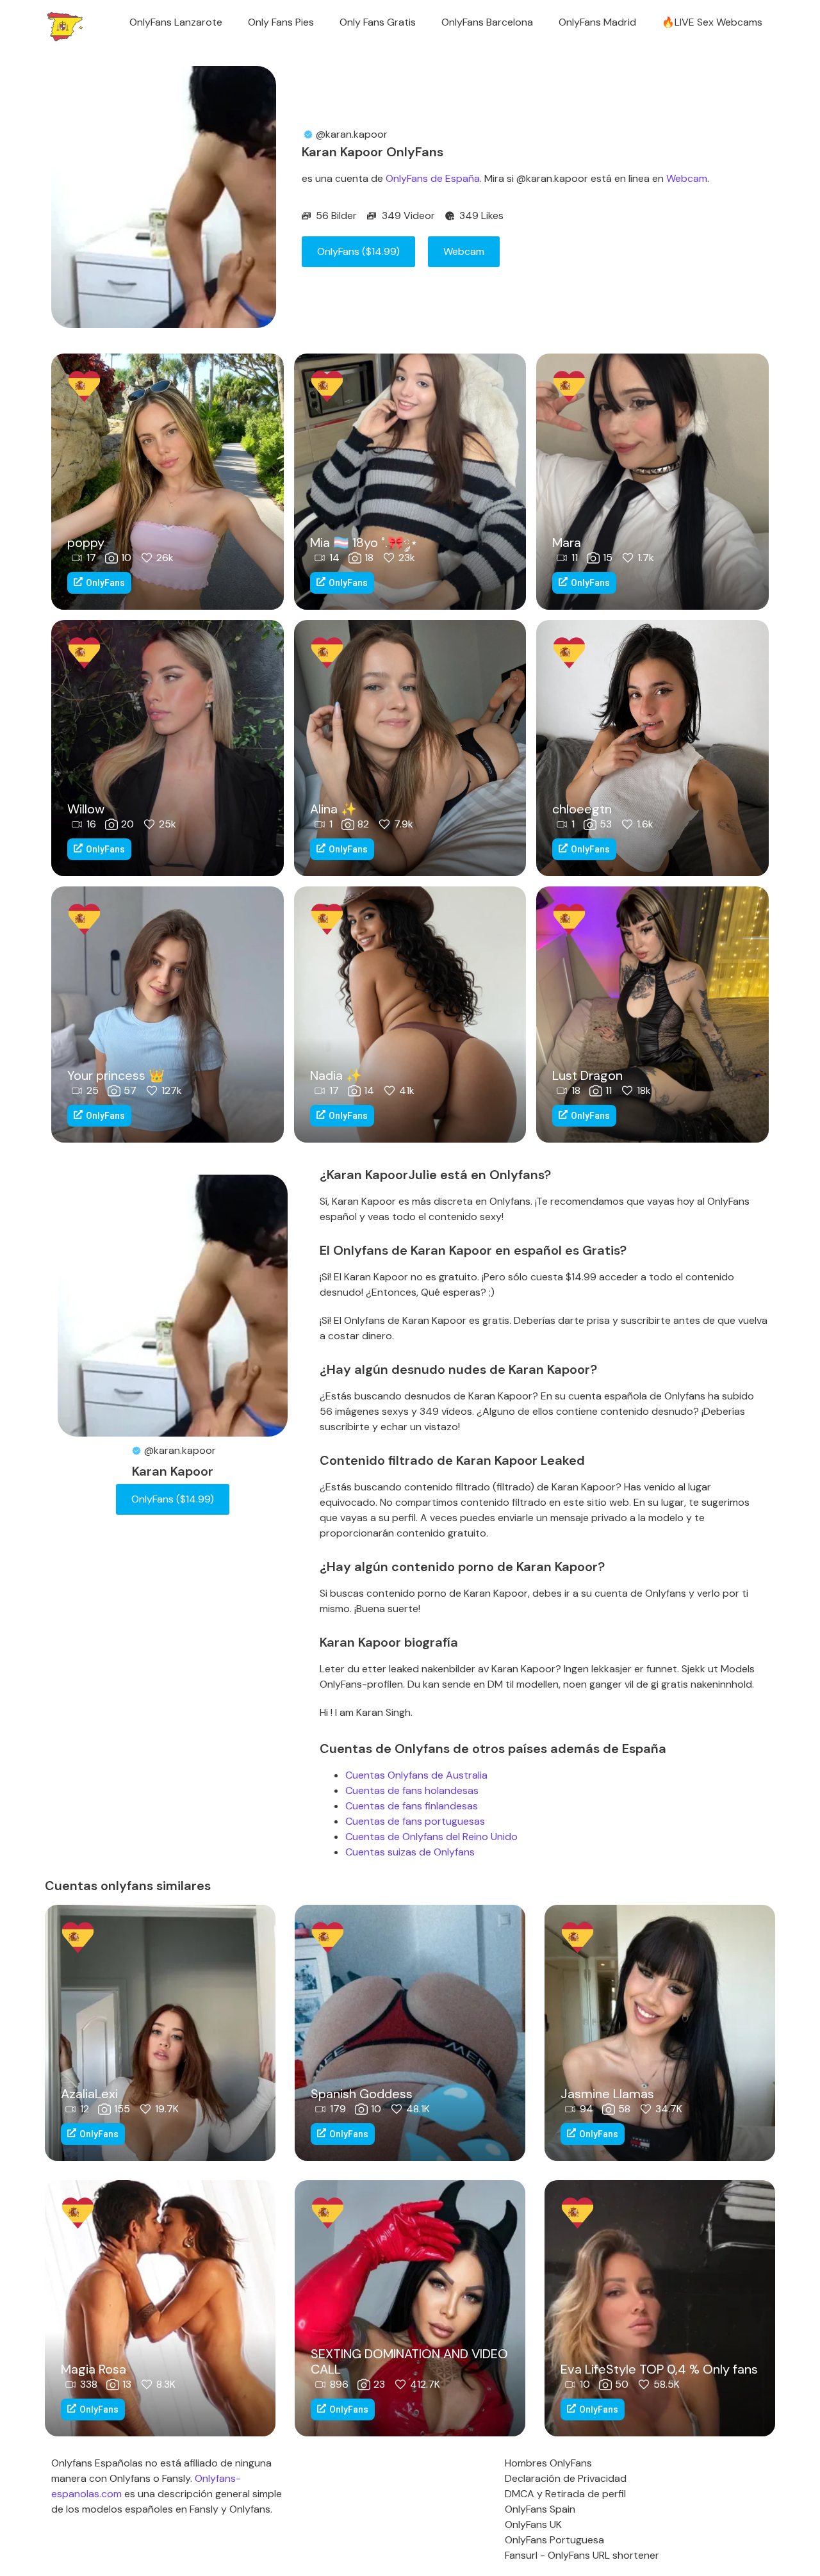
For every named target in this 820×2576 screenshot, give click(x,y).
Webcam (687, 178)
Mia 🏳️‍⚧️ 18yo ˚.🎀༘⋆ (364, 542)
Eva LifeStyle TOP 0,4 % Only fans (659, 2369)
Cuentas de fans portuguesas (415, 1821)
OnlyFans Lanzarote (176, 22)
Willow (86, 809)
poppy (86, 542)
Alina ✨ (333, 809)
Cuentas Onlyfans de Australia (416, 1775)
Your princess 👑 (116, 1075)
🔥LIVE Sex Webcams (712, 22)
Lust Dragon (587, 1075)
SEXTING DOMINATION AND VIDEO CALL (409, 2361)
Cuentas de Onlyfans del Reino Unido (431, 1837)
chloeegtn (582, 809)
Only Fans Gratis (378, 22)
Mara (567, 542)
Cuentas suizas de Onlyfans (410, 1852)
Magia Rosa (94, 2369)
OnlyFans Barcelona (487, 22)
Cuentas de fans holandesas (412, 1790)
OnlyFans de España (433, 178)
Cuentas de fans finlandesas (412, 1806)
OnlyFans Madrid (597, 22)
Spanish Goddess (362, 2094)
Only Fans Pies (281, 22)
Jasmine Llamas (607, 2094)
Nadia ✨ (336, 1075)
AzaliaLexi (89, 2094)
